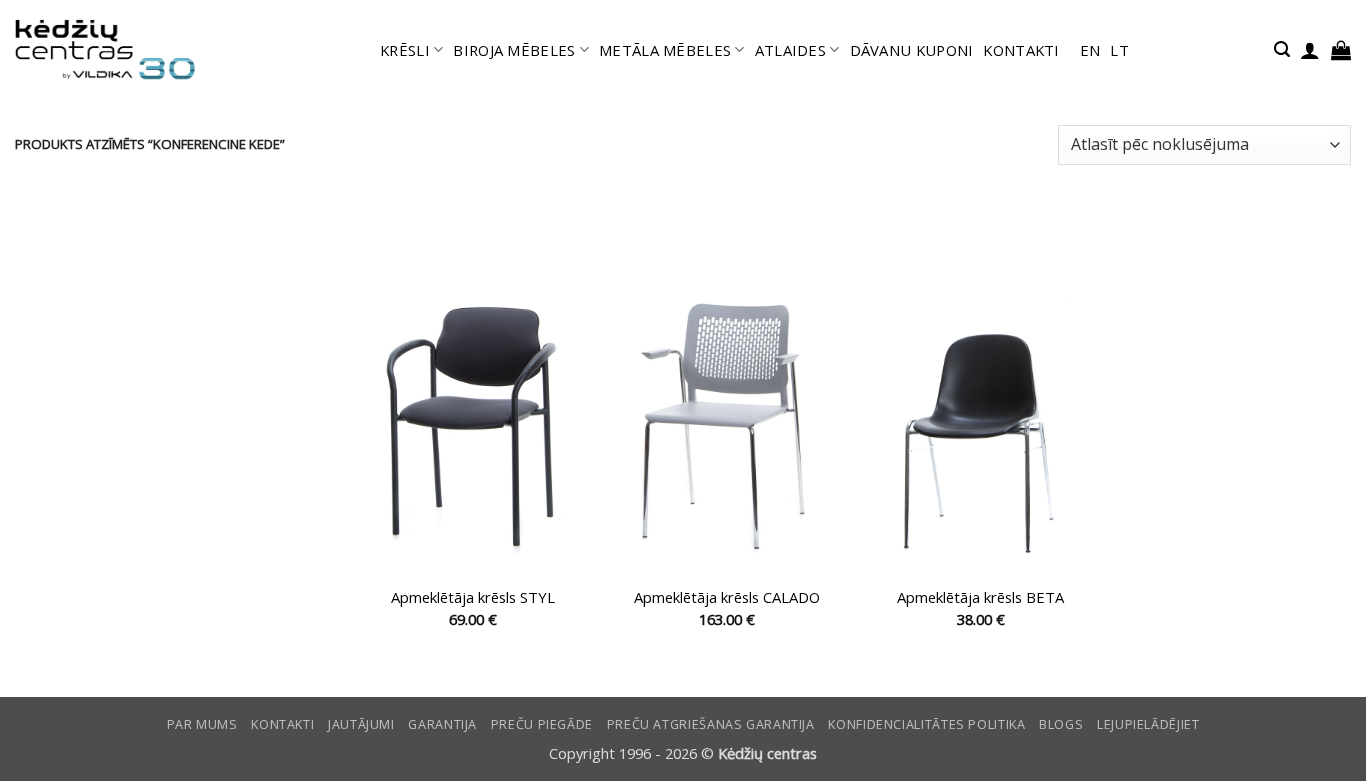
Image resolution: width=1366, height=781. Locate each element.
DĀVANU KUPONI (912, 50)
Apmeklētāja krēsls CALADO (727, 597)
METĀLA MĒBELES (665, 50)
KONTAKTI (1021, 50)
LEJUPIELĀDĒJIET (1148, 724)
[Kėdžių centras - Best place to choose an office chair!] (105, 50)
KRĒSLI (405, 50)
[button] (1282, 49)
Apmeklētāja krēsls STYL (473, 597)
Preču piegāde (542, 724)
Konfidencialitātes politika (926, 724)
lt (1119, 50)
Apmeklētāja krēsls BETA (980, 597)
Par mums (202, 724)
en (1090, 50)
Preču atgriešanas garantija (711, 724)
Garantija (442, 724)
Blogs (1061, 724)
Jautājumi (361, 724)
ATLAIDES (790, 50)
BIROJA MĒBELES (514, 50)
